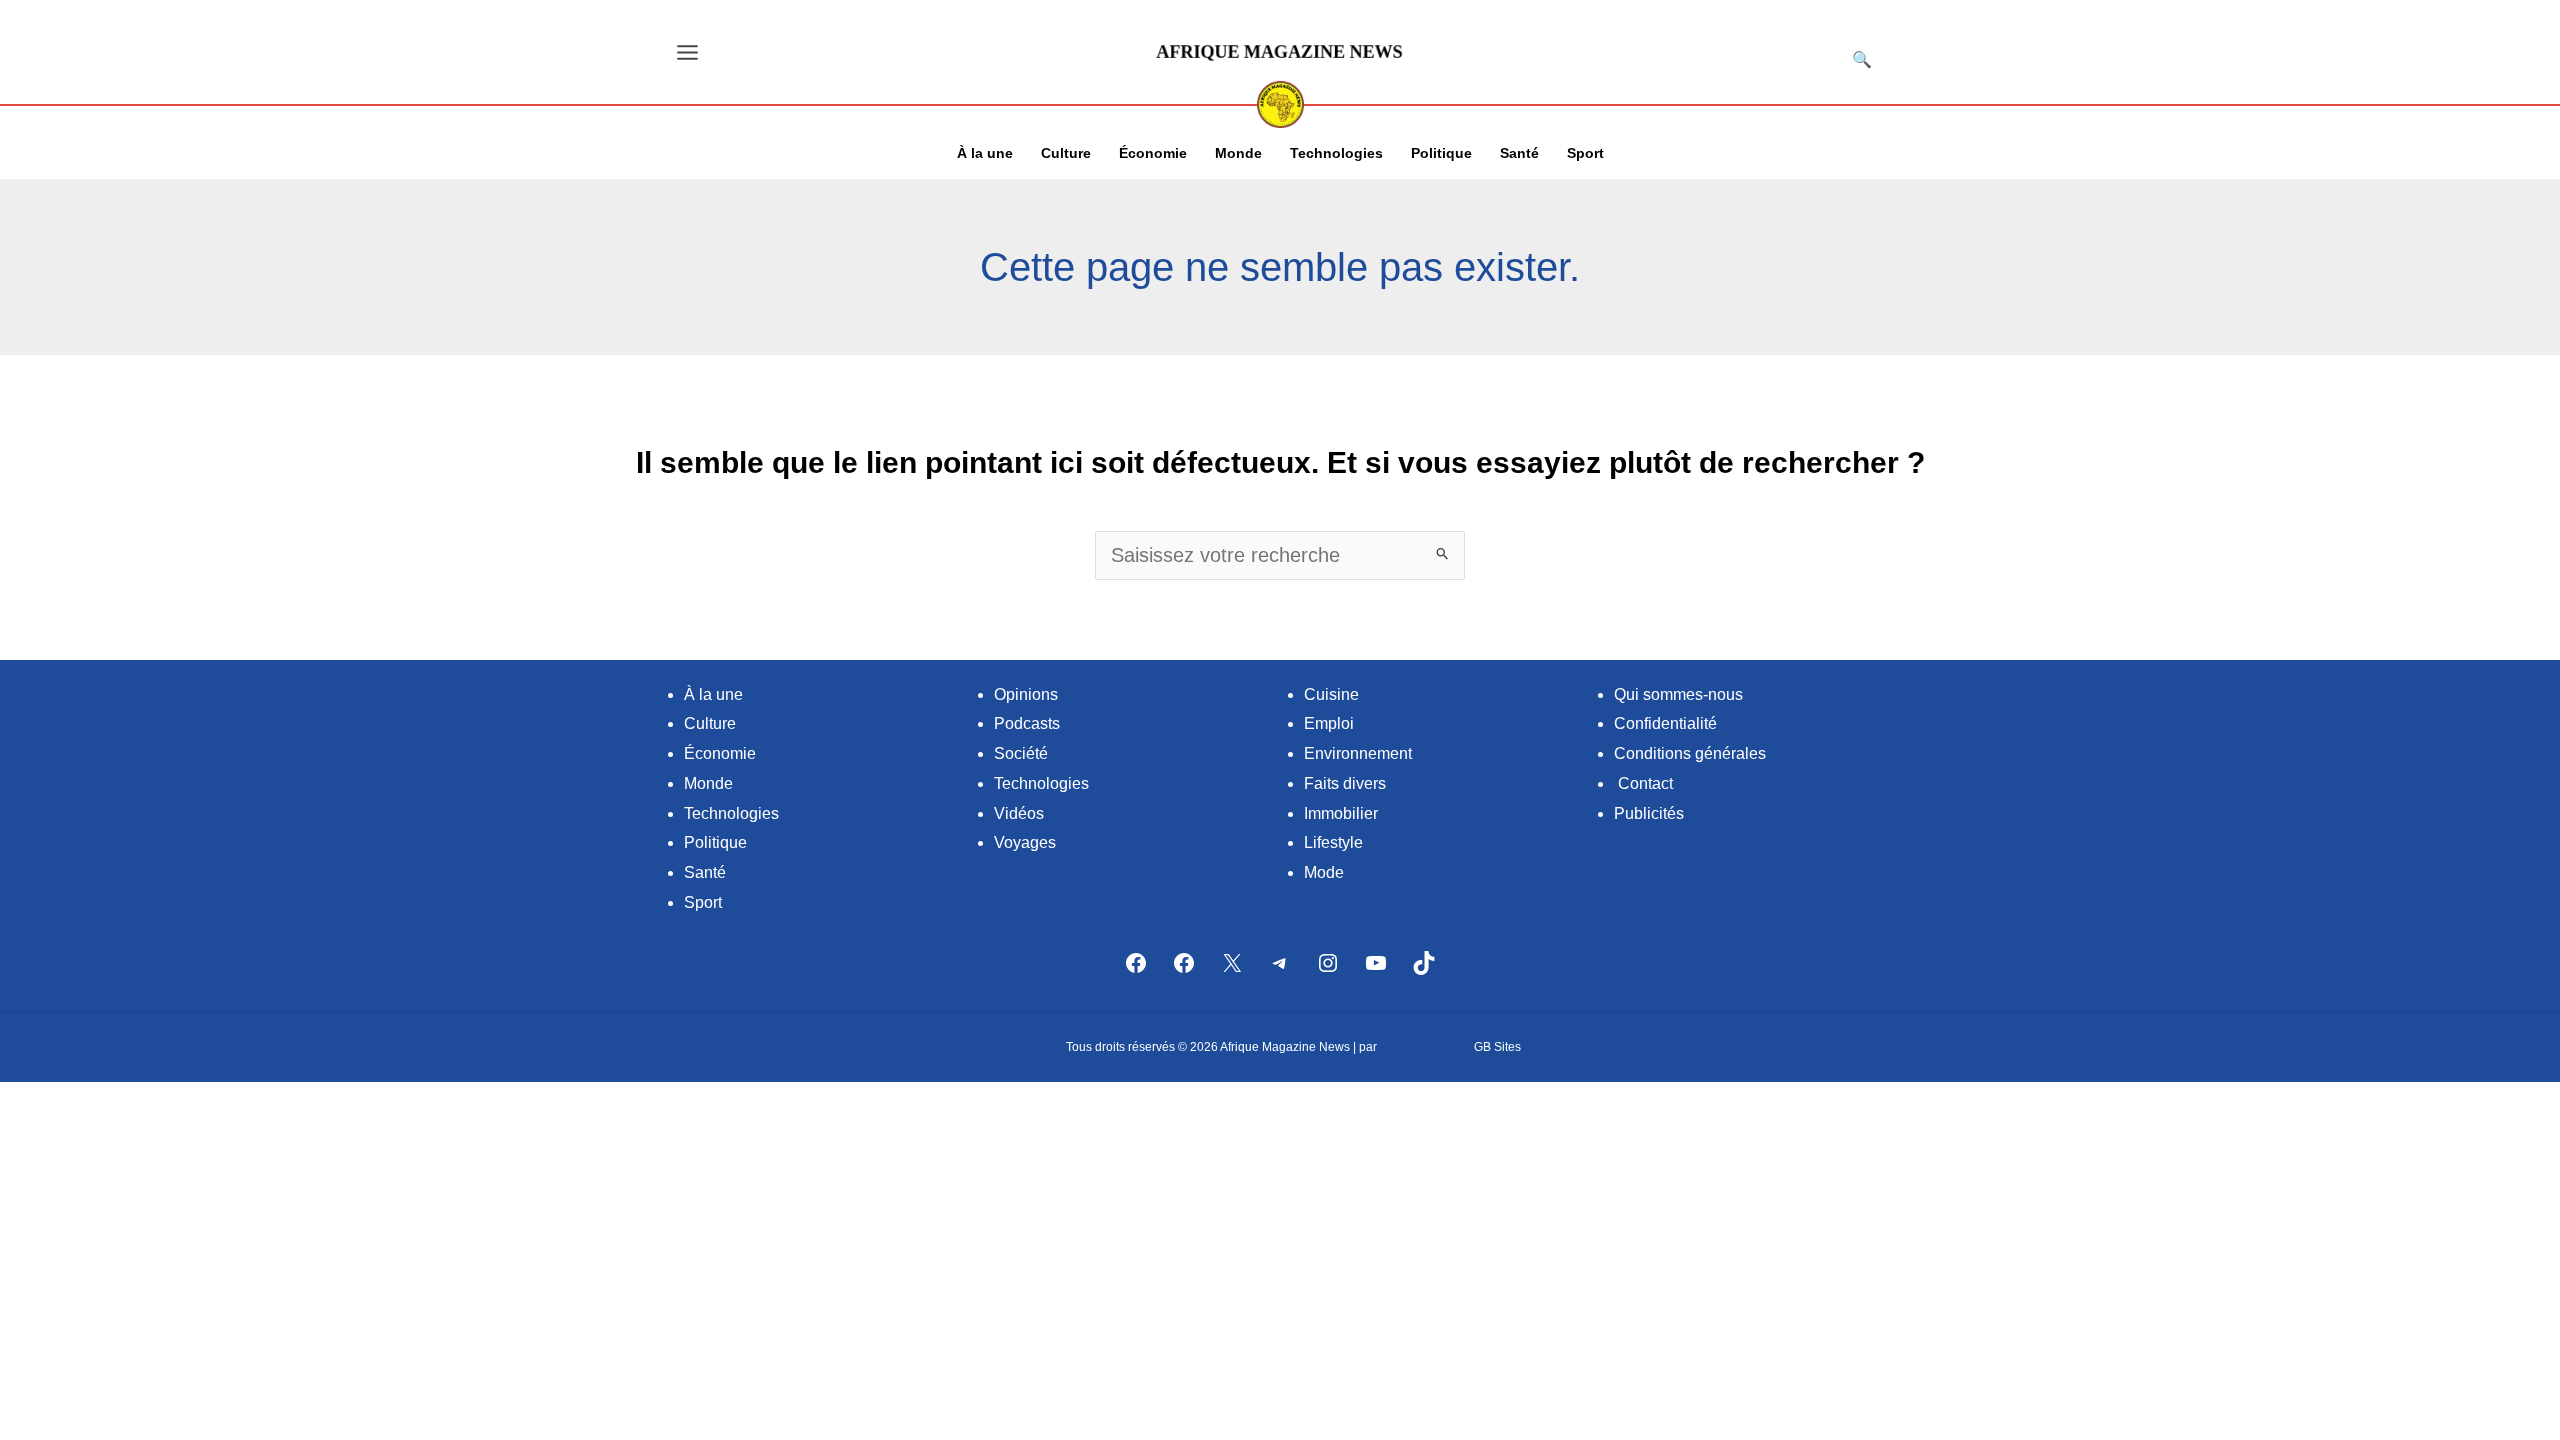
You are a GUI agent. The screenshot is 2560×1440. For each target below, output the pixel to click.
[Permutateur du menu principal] (687, 52)
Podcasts (1027, 723)
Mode (1324, 872)
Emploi (1329, 723)
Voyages (1025, 842)
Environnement (1358, 753)
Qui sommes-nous (1678, 694)
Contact (1645, 783)
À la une (713, 694)
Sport (703, 902)
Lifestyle (1333, 842)
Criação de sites (1427, 1047)
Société (1021, 753)
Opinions (1026, 694)
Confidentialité (1665, 723)
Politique (715, 842)
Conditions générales (1690, 753)
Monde (708, 783)
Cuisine (1331, 694)
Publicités (1649, 813)
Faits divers (1345, 783)
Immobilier (1341, 813)
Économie (720, 753)
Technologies (731, 813)
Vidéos (1019, 813)
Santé (705, 872)
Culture (710, 723)
